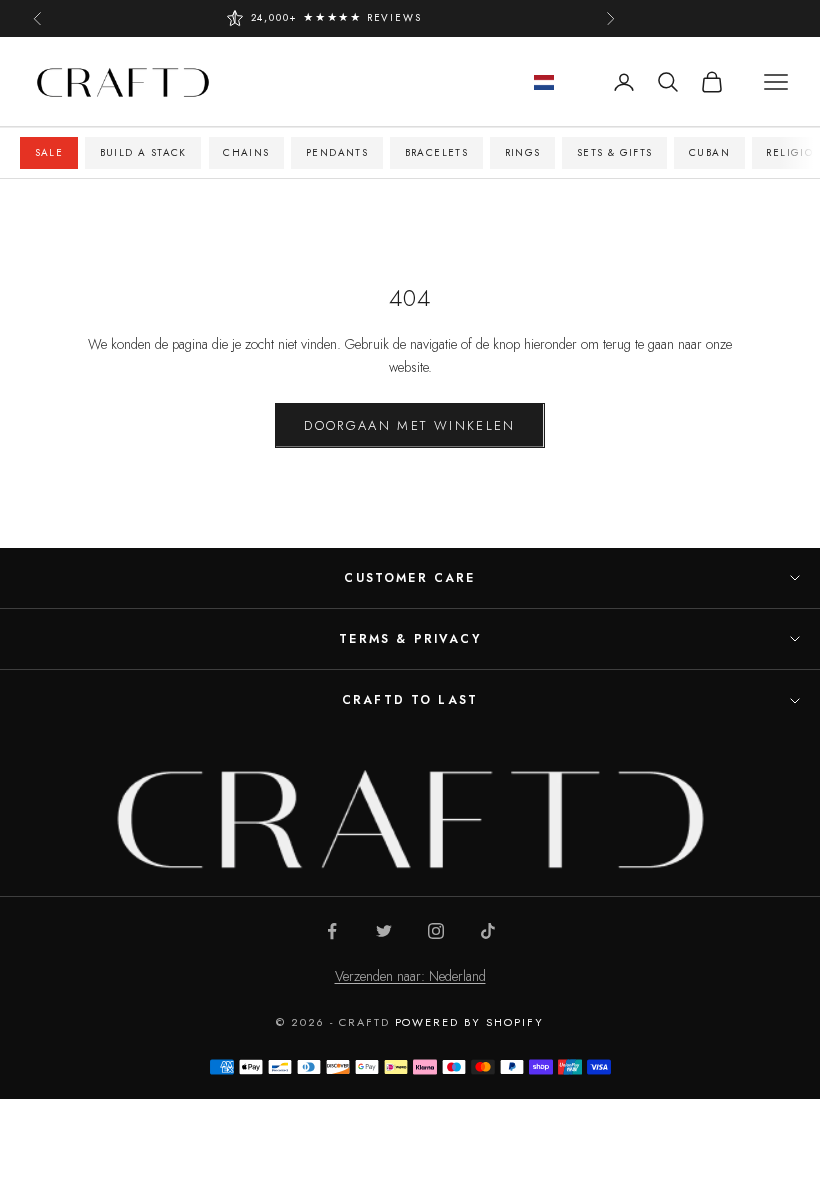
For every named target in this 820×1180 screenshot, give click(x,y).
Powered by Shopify (470, 1022)
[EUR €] (544, 82)
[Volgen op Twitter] (384, 931)
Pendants (337, 152)
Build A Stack (143, 152)
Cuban (709, 152)
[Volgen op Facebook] (332, 931)
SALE (49, 152)
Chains (246, 152)
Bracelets (437, 152)
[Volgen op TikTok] (488, 931)
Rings (523, 152)
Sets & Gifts (615, 152)
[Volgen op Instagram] (436, 931)
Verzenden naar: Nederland (410, 976)
